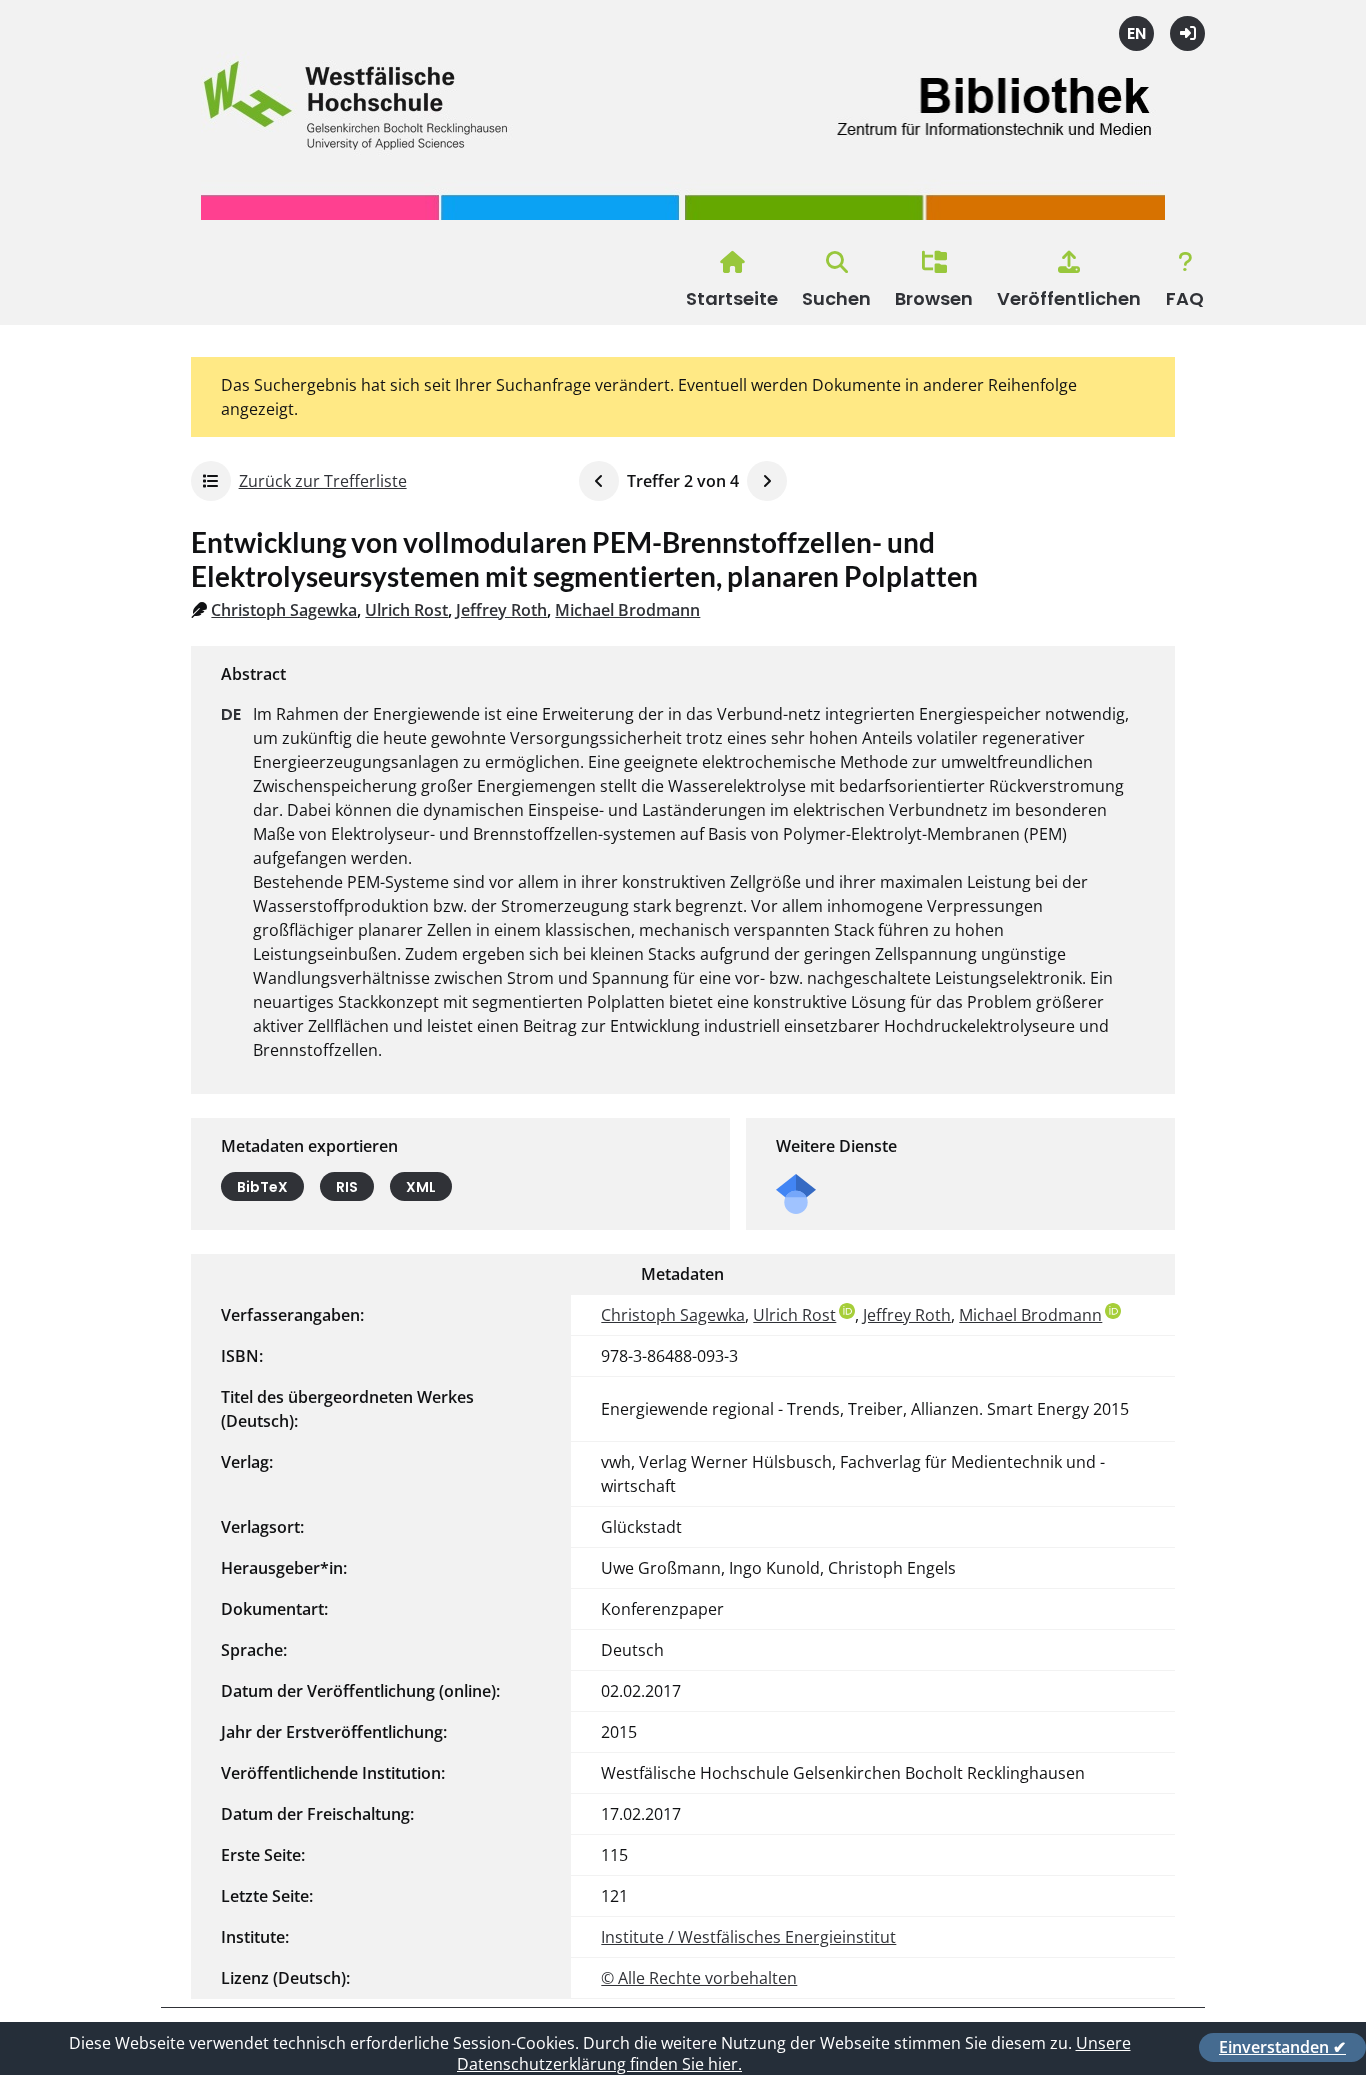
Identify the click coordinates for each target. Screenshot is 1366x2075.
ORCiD (847, 1311)
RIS (347, 1187)
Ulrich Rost (406, 610)
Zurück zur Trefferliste (323, 481)
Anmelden (1187, 33)
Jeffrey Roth (501, 610)
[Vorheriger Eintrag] (599, 481)
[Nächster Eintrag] (767, 481)
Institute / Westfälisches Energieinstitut (748, 1937)
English (1136, 33)
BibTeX (262, 1187)
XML (421, 1187)
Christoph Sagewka (284, 610)
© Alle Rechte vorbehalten (699, 1978)
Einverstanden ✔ (1282, 2047)
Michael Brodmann (627, 610)
